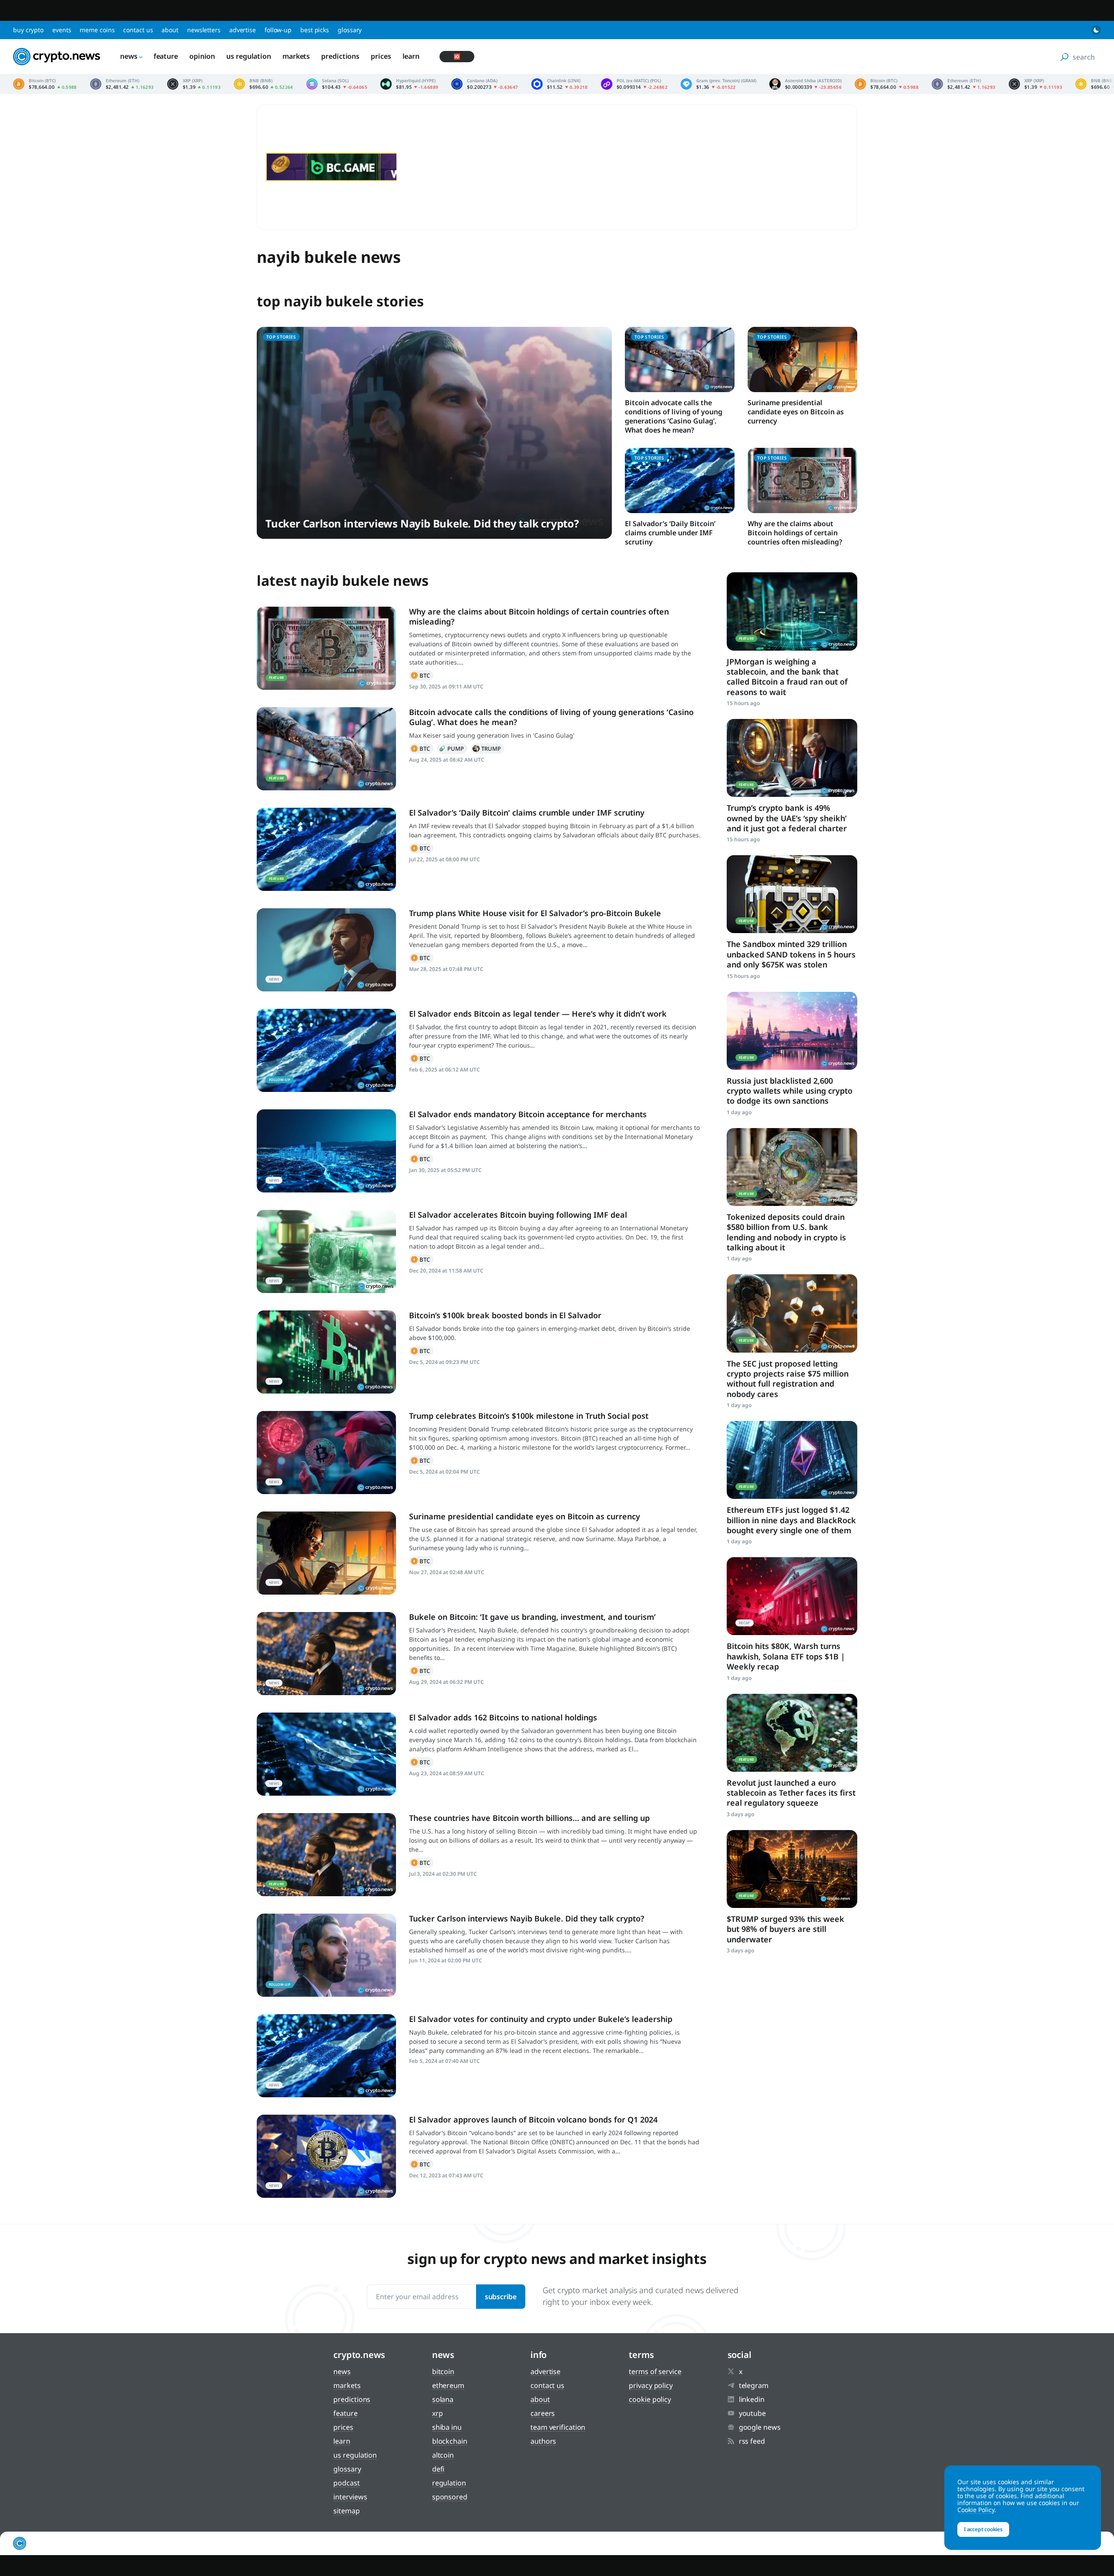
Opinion (202, 56)
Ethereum (448, 2385)
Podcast (346, 2483)
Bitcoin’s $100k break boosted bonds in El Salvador (506, 1315)
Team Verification (558, 2427)
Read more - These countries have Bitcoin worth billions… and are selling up (326, 1855)
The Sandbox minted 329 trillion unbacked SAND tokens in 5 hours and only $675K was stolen (791, 954)
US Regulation (249, 56)
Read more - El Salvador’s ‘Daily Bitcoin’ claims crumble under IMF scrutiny (326, 849)
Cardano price (485, 84)
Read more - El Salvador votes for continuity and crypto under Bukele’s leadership (326, 2056)
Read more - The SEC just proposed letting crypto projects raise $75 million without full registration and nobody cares (792, 1313)
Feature (166, 56)
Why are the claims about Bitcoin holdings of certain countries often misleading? (795, 533)
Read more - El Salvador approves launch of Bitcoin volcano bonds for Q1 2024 (326, 2156)
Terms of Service (655, 2371)
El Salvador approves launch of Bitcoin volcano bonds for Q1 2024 (533, 2119)
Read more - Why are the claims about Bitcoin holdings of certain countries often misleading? (326, 648)
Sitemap (346, 2511)
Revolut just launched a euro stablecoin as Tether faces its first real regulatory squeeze (791, 1793)
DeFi (438, 2469)
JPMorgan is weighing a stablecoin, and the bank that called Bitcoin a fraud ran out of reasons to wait (787, 677)
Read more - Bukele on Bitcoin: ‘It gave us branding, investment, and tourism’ (326, 1654)
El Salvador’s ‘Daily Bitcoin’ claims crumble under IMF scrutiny (670, 533)
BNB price (263, 84)
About (170, 30)
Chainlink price (560, 84)
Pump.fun (452, 749)
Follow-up (278, 30)
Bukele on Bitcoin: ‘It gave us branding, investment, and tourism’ (532, 1617)
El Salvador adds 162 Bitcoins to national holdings (503, 1717)
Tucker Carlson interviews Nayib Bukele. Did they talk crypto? (422, 523)
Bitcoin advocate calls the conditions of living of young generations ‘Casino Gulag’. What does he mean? (674, 416)
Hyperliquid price (409, 84)
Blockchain (450, 2441)
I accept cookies (983, 2529)
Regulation (449, 2483)
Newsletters (204, 30)
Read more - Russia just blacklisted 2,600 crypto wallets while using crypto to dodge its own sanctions (792, 1031)
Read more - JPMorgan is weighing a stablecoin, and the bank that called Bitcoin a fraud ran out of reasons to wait (792, 611)
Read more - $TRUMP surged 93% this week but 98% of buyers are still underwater (792, 1869)
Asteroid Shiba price (805, 84)
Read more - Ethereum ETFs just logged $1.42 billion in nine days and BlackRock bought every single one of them (792, 1460)
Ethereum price (122, 84)
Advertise (243, 30)
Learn (411, 56)
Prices (381, 56)
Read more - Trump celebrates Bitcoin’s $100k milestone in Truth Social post (326, 1453)
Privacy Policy (651, 2385)
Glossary (350, 30)
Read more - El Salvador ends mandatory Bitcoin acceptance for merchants (326, 1151)
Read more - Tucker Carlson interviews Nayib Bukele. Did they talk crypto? (326, 1955)
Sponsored (450, 2497)
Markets (296, 56)
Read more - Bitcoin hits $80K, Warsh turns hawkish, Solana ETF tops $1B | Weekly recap (792, 1596)
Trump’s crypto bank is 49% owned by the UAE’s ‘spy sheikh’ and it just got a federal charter (787, 818)
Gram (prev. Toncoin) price (718, 84)
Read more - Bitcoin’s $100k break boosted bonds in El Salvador (326, 1352)
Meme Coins (97, 30)
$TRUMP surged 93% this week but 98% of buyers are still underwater (785, 1929)
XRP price (194, 84)
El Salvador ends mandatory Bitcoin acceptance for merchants (528, 1114)
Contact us (138, 30)
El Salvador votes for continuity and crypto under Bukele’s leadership (541, 2019)
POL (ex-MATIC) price (634, 84)
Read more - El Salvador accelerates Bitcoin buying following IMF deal (326, 1251)
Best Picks (315, 30)
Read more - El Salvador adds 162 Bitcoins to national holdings (326, 1754)
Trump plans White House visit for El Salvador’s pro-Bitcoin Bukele (535, 913)
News (129, 56)
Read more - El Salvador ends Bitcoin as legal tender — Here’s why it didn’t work (326, 1050)
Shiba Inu (447, 2427)
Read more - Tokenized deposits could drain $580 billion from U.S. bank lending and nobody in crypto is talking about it (792, 1167)
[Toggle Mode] (1096, 30)
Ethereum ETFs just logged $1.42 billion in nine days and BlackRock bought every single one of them (791, 1520)
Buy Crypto (28, 30)
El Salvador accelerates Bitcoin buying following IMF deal (518, 1215)
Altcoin (443, 2455)
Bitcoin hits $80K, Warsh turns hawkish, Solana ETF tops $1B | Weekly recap (786, 1656)
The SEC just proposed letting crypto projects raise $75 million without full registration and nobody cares (788, 1379)
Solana (443, 2399)
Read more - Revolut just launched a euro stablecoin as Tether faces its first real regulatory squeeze (792, 1733)
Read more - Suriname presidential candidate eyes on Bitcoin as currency (326, 1553)
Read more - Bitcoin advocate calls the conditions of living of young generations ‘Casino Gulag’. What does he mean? (326, 749)
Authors (543, 2441)
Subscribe (501, 2297)
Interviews (350, 2497)
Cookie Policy (650, 2399)
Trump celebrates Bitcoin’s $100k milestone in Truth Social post (529, 1416)
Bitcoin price (45, 84)
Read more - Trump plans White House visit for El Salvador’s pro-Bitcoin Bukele (326, 950)
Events (62, 30)
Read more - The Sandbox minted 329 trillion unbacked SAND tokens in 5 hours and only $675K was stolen (792, 894)
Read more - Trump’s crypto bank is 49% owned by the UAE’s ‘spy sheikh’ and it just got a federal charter (792, 758)
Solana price (337, 84)
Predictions (340, 56)
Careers (543, 2413)
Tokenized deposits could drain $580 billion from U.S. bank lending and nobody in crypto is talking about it (786, 1232)
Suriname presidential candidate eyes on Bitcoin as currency (796, 412)
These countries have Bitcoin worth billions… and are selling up (529, 1818)
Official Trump (488, 749)
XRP (438, 2413)
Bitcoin (421, 675)
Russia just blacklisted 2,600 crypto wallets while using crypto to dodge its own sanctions (790, 1091)
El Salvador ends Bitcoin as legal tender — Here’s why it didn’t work (538, 1014)
